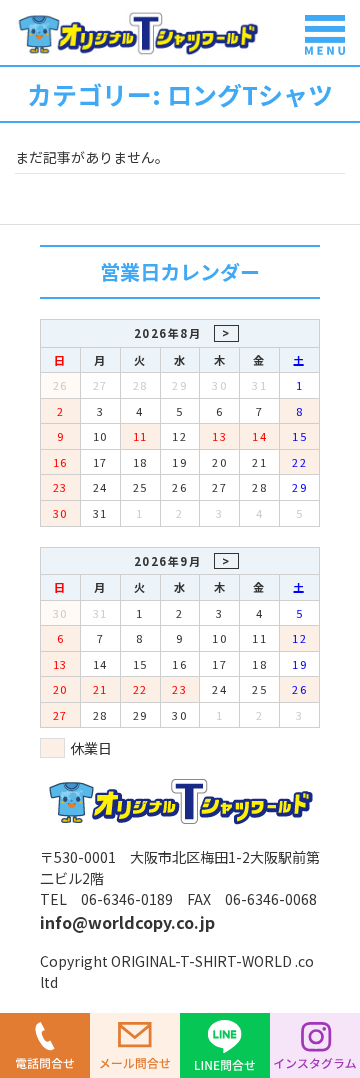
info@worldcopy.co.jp (127, 922)
